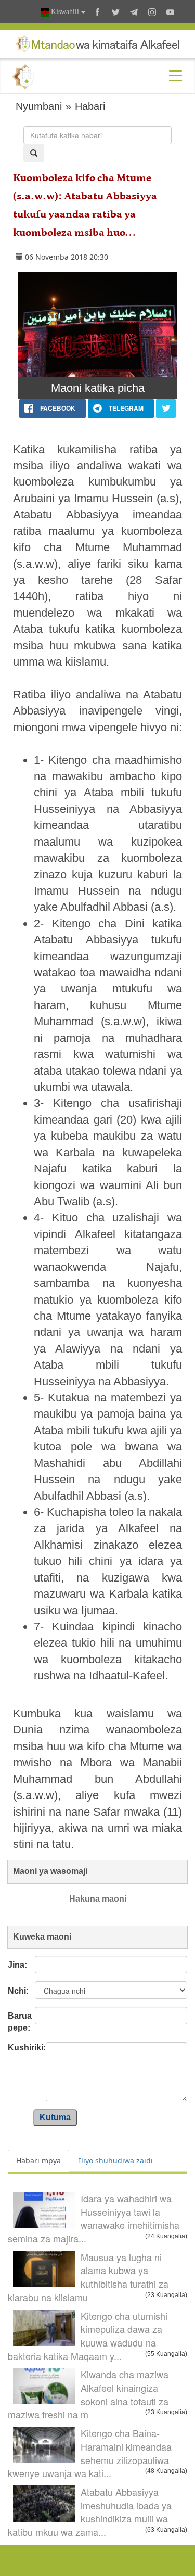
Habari (90, 106)
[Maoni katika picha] (97, 325)
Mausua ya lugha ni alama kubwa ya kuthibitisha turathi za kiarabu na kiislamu (88, 2277)
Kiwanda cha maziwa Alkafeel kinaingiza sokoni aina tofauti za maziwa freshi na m (88, 2394)
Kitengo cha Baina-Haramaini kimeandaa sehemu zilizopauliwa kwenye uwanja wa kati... (90, 2453)
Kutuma (55, 2117)
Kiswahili (65, 12)
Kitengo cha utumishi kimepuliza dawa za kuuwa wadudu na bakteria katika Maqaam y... (88, 2336)
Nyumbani (39, 106)
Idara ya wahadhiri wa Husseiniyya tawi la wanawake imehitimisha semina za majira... (94, 2218)
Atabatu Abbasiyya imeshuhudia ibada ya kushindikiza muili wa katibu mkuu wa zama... (90, 2512)
